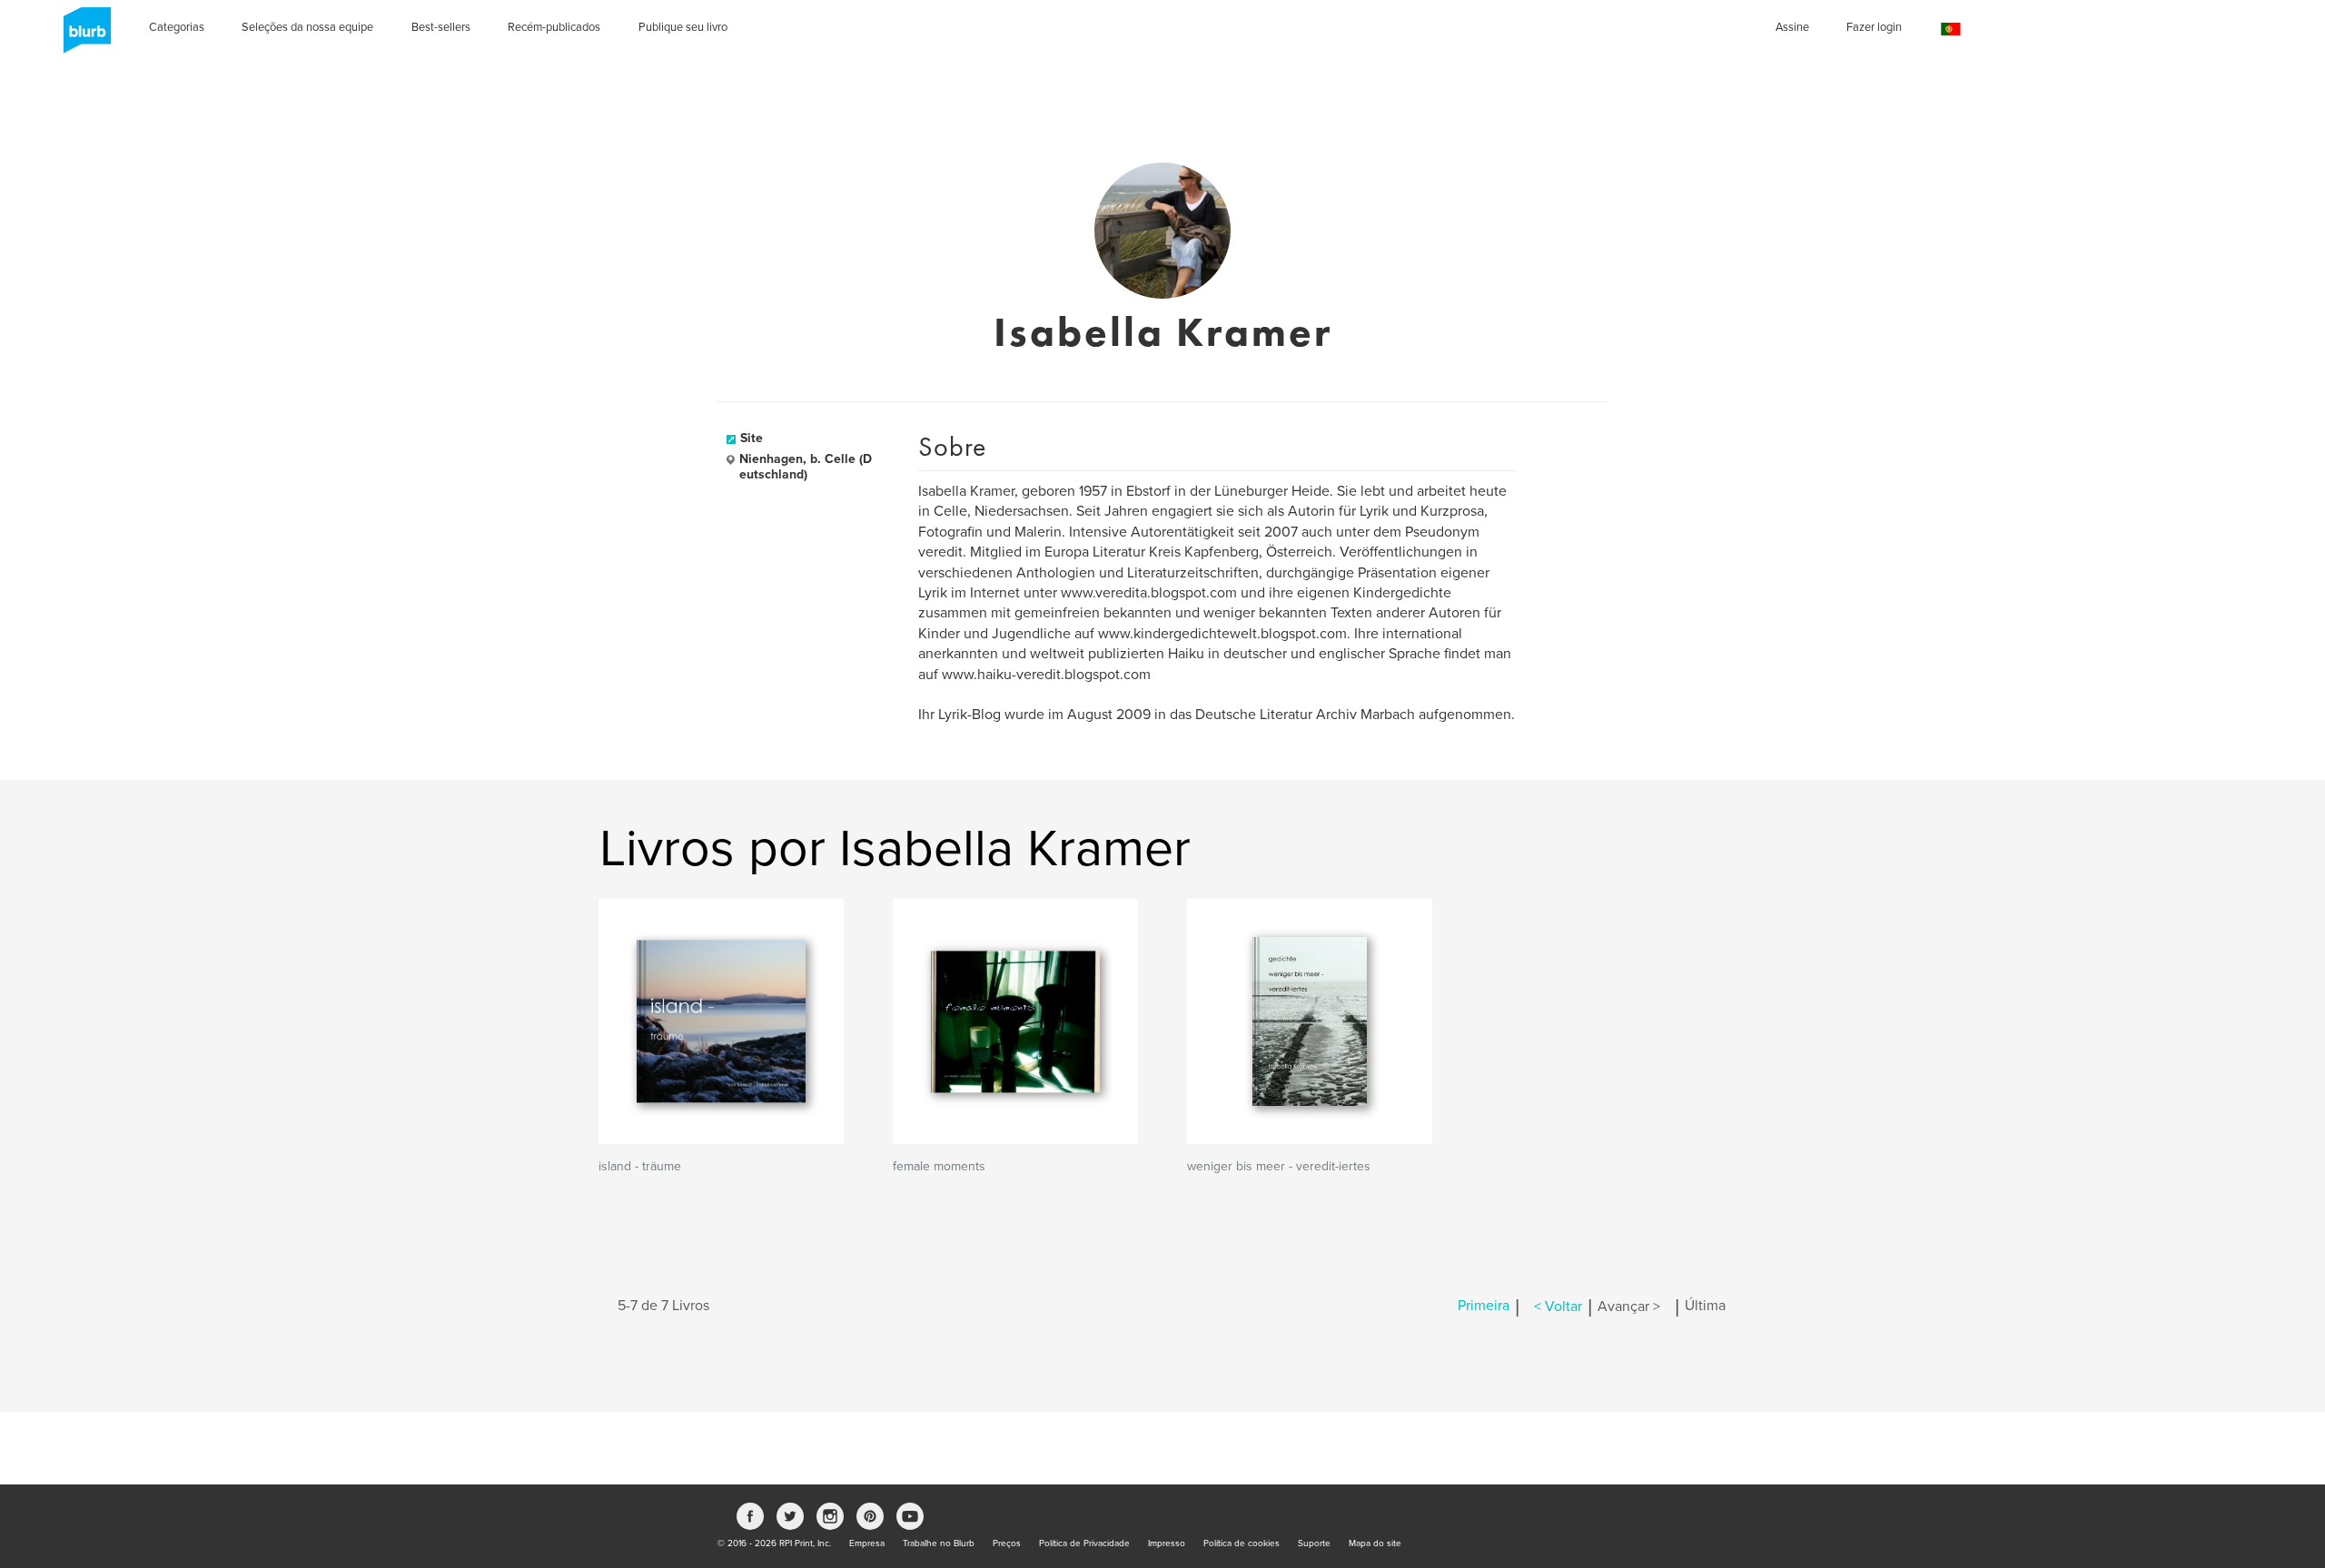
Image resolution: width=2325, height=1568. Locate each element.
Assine (1792, 27)
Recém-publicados (554, 27)
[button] (1951, 30)
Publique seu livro (683, 27)
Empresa (867, 1543)
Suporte (1314, 1543)
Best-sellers (441, 27)
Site (752, 438)
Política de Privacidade (1084, 1543)
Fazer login (1874, 27)
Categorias (177, 27)
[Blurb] (82, 36)
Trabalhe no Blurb (939, 1543)
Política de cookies (1242, 1543)
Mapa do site (1375, 1543)
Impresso (1167, 1543)
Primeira (1484, 1307)
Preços (1007, 1543)
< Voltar (1558, 1307)
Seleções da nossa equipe (307, 27)
